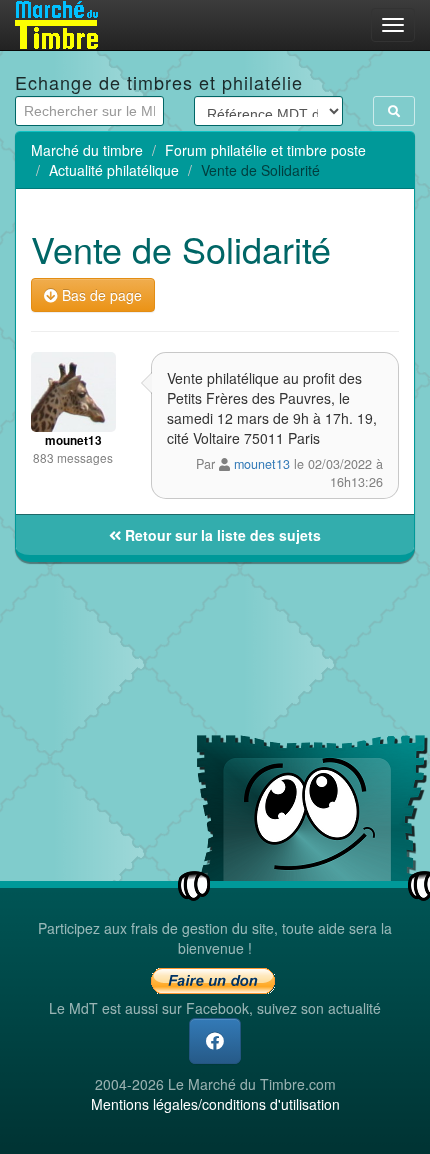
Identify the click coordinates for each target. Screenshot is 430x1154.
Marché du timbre (87, 150)
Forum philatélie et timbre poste (265, 150)
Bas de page (100, 295)
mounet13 (262, 464)
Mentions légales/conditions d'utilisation (215, 1104)
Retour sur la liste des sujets (221, 535)
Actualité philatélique (114, 170)
